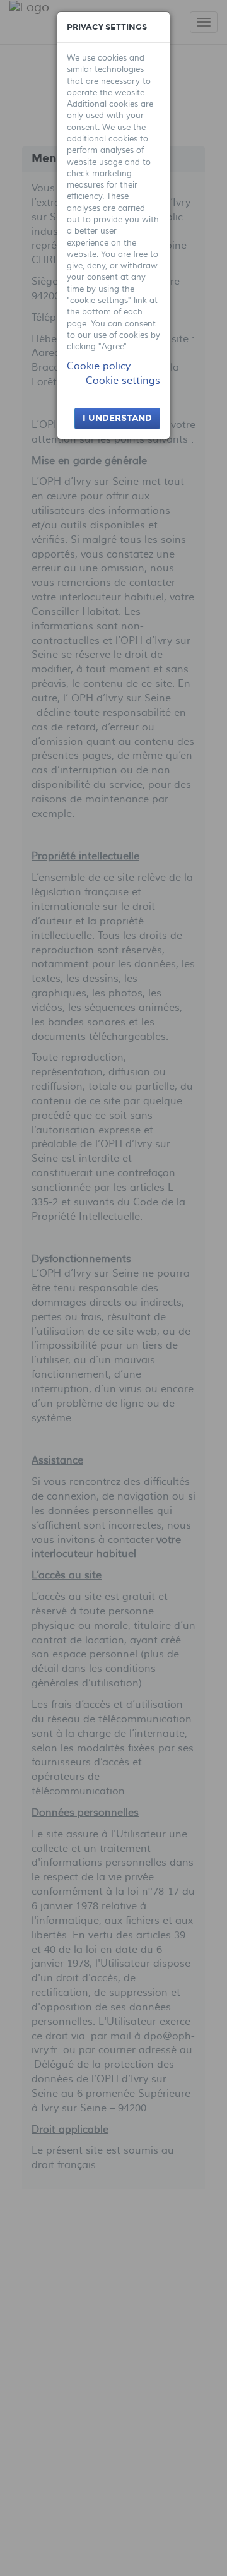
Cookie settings (123, 381)
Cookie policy (99, 366)
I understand (117, 418)
